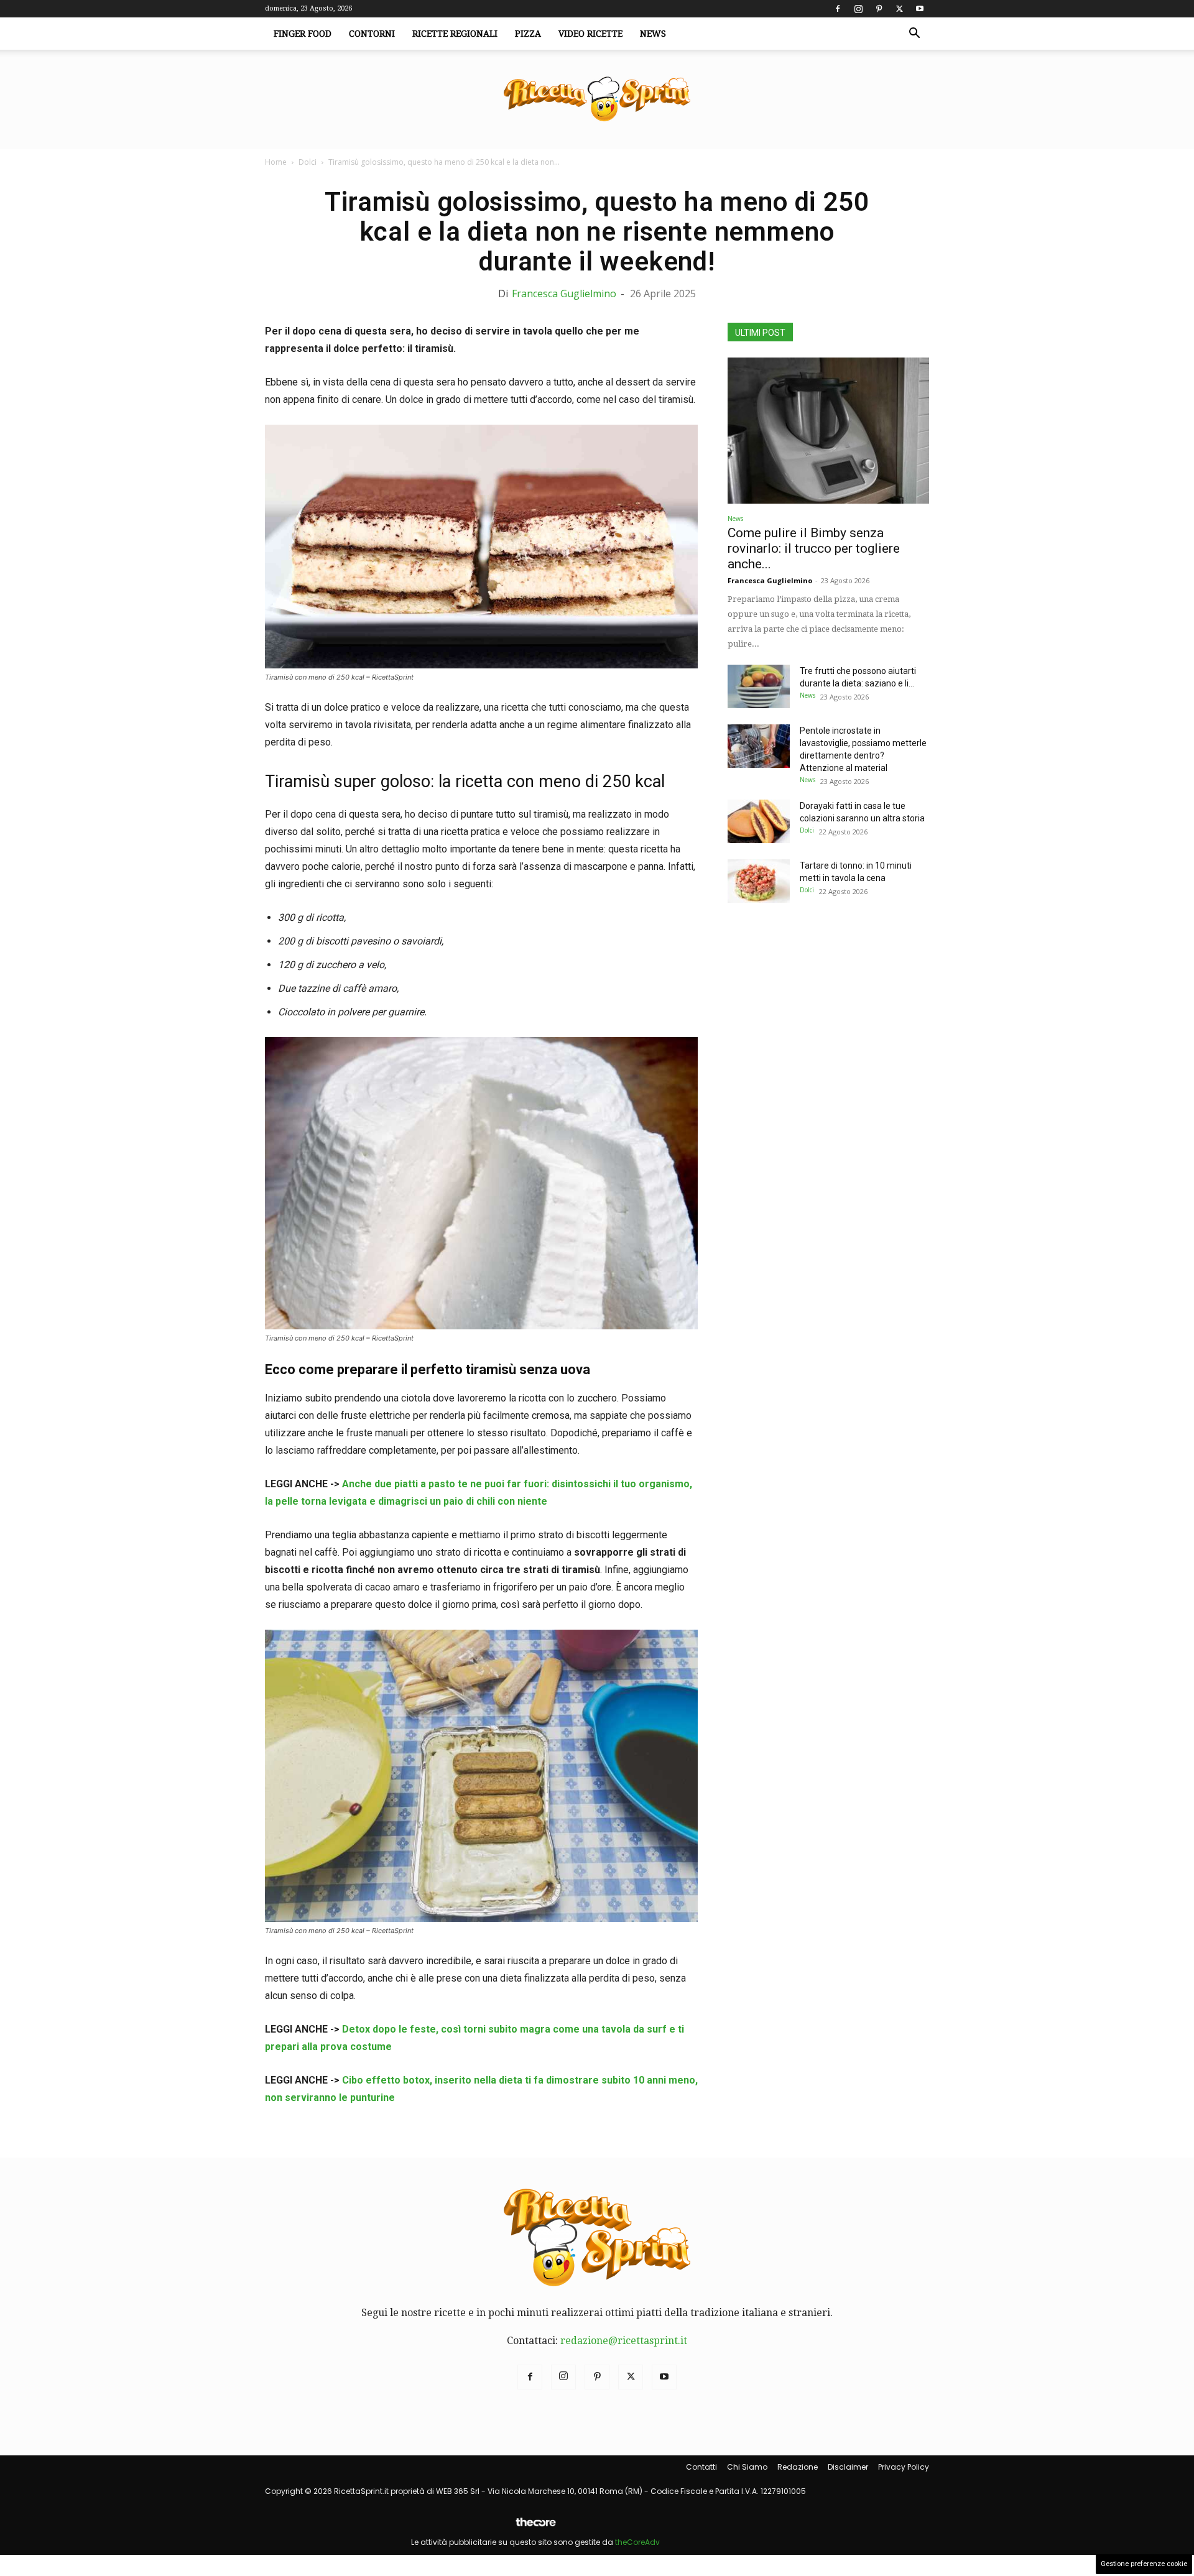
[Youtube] (920, 9)
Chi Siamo (747, 2467)
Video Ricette (590, 34)
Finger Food (303, 34)
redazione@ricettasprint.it (624, 2341)
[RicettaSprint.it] (597, 100)
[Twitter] (899, 9)
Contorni (372, 34)
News (653, 34)
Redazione (798, 2467)
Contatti (701, 2467)
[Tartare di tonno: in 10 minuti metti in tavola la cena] (759, 881)
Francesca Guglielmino (564, 293)
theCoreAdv (637, 2542)
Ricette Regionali (455, 34)
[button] (914, 34)
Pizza (528, 34)
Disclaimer (848, 2467)
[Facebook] (838, 9)
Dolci (308, 162)
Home (276, 162)
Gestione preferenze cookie (1144, 2564)
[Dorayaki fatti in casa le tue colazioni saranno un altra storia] (759, 821)
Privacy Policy (904, 2467)
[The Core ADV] (535, 2527)
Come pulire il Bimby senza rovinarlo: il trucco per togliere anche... (814, 548)
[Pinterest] (879, 9)
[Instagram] (858, 9)
